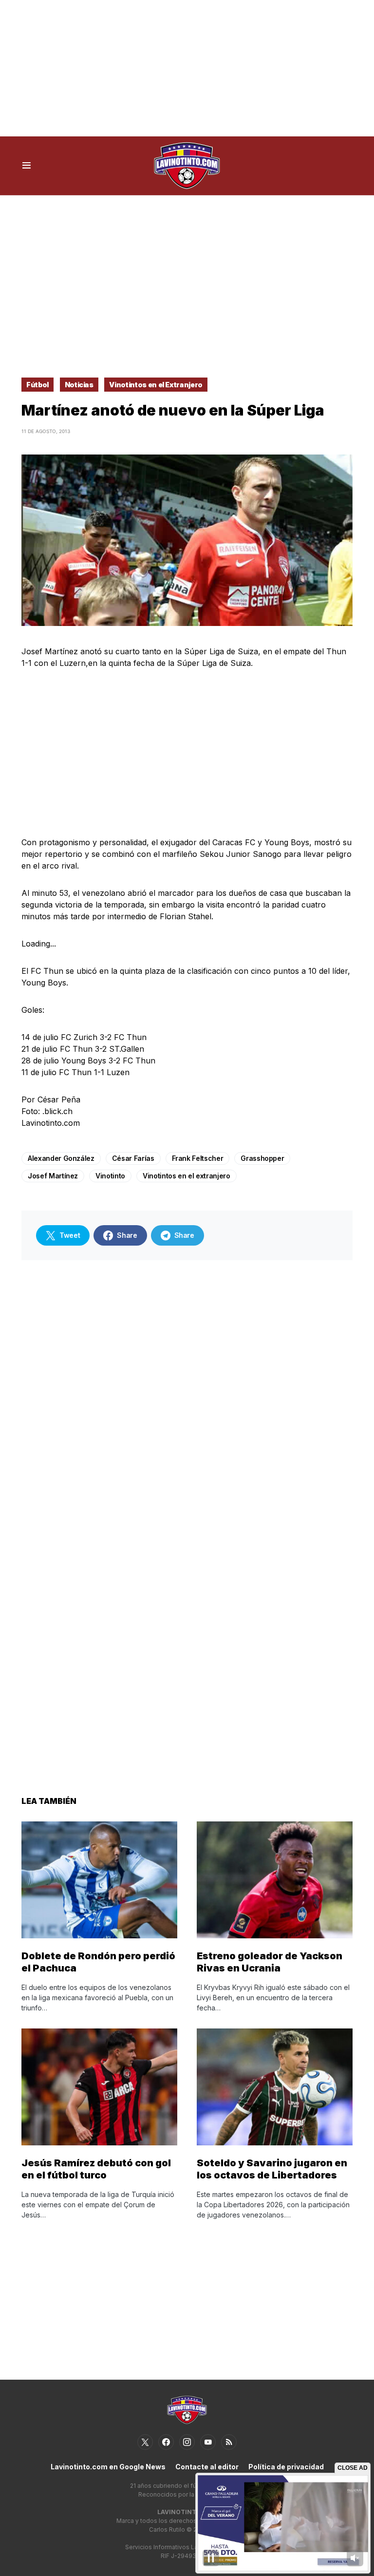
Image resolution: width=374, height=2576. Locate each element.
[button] (27, 166)
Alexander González (61, 1158)
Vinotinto (110, 1176)
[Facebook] (166, 2442)
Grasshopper (262, 1158)
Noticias (79, 385)
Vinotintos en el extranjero (187, 1176)
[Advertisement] (187, 68)
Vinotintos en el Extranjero (156, 385)
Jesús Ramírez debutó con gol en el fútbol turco (96, 2169)
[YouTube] (208, 2442)
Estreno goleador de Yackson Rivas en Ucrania (270, 1962)
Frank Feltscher (198, 1158)
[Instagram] (187, 2442)
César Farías (133, 1158)
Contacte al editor (207, 2467)
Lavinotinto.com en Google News (108, 2467)
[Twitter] (145, 2442)
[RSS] (229, 2442)
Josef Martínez (53, 1176)
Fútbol (37, 385)
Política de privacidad (286, 2467)
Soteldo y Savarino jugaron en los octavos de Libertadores (272, 2169)
